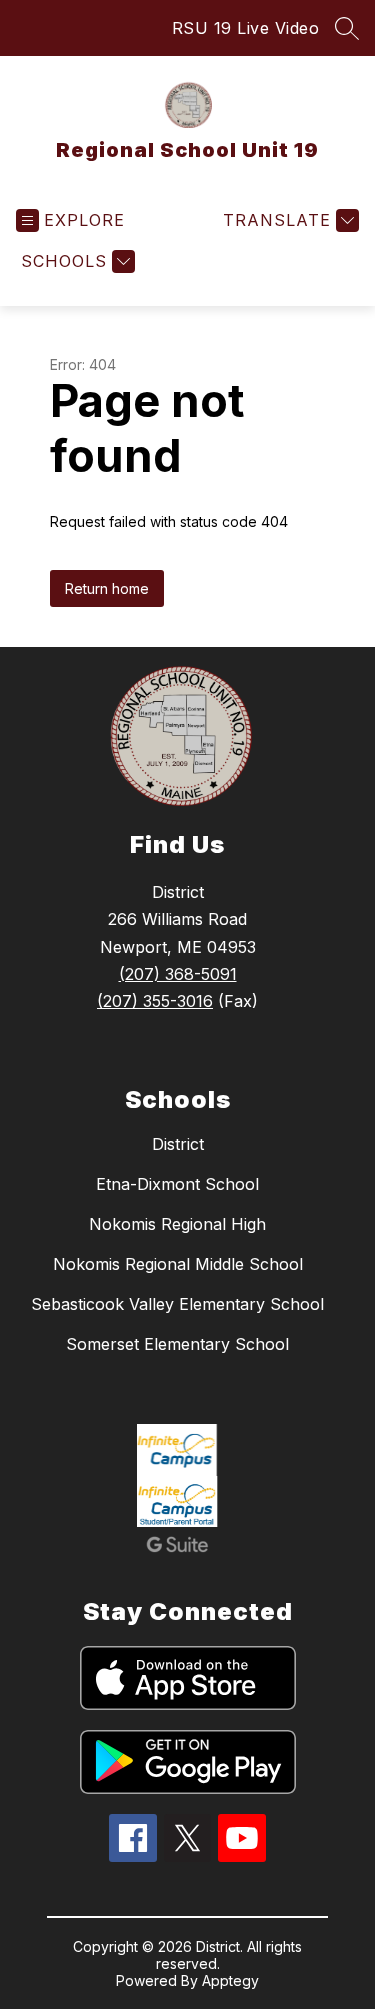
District (178, 1144)
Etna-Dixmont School (177, 1184)
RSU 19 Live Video (246, 28)
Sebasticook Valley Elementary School (177, 1304)
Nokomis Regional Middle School (178, 1264)
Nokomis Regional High (177, 1224)
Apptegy (230, 1980)
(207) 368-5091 (178, 974)
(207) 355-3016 (155, 1001)
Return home (107, 588)
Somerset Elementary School (177, 1344)
